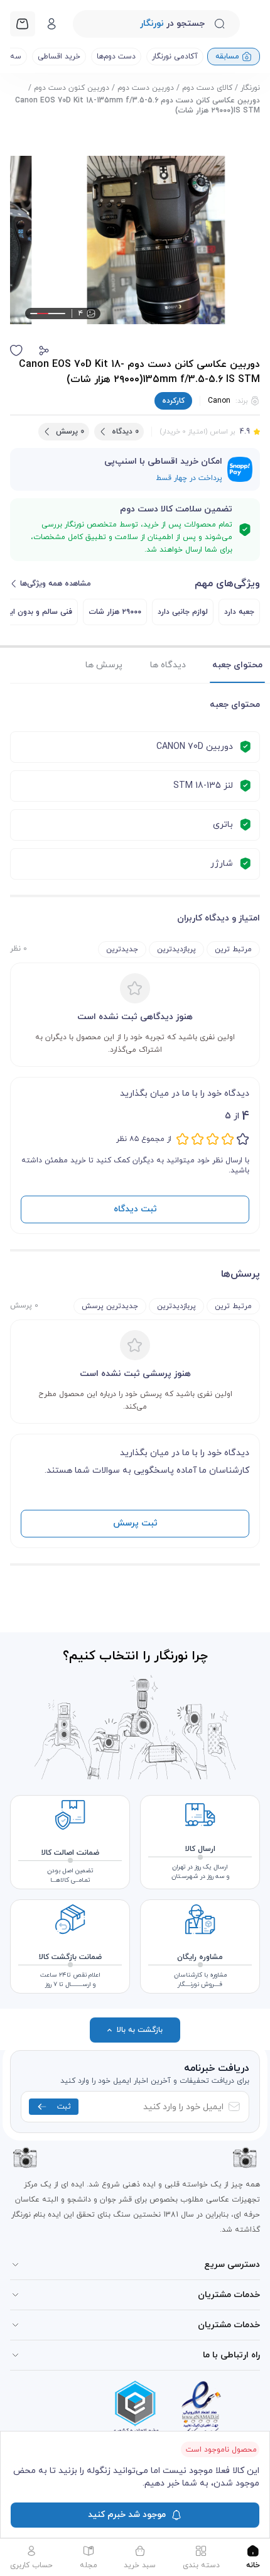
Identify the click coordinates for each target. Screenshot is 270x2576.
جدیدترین (122, 949)
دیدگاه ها (168, 665)
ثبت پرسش (135, 1523)
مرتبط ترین (233, 949)
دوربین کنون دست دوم (72, 88)
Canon (219, 401)
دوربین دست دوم (146, 88)
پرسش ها (104, 665)
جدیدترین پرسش (110, 1306)
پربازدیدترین (176, 949)
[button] (44, 351)
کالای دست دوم (207, 88)
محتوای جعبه (237, 665)
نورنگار (250, 88)
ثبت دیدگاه (135, 1209)
